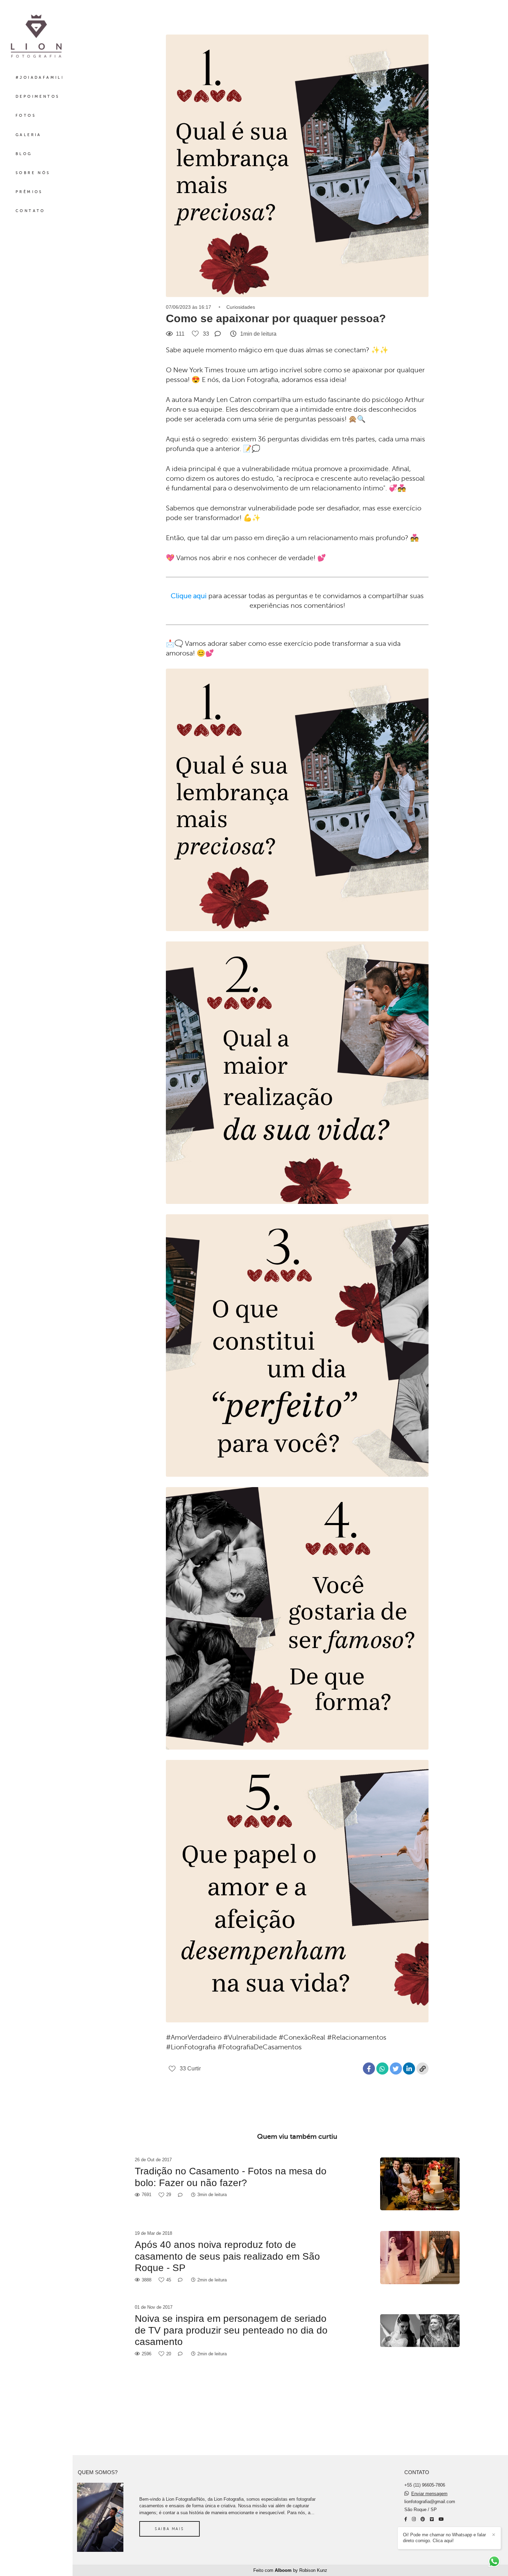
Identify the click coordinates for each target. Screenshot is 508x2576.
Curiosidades (241, 307)
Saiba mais (169, 2529)
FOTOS (26, 116)
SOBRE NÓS (33, 173)
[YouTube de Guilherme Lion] (441, 2519)
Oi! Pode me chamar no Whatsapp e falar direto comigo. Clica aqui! (444, 2538)
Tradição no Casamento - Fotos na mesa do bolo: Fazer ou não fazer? (231, 2177)
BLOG (24, 154)
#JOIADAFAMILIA (41, 78)
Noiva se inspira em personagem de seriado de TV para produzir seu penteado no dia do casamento (231, 2330)
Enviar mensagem (429, 2494)
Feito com (290, 2570)
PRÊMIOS (29, 192)
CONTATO (30, 211)
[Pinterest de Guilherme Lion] (423, 2519)
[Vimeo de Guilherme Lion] (432, 2519)
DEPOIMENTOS (37, 97)
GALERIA (29, 135)
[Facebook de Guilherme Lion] (406, 2519)
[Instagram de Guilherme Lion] (414, 2519)
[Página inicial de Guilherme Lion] (36, 37)
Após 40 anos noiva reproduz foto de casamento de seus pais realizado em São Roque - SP (227, 2256)
